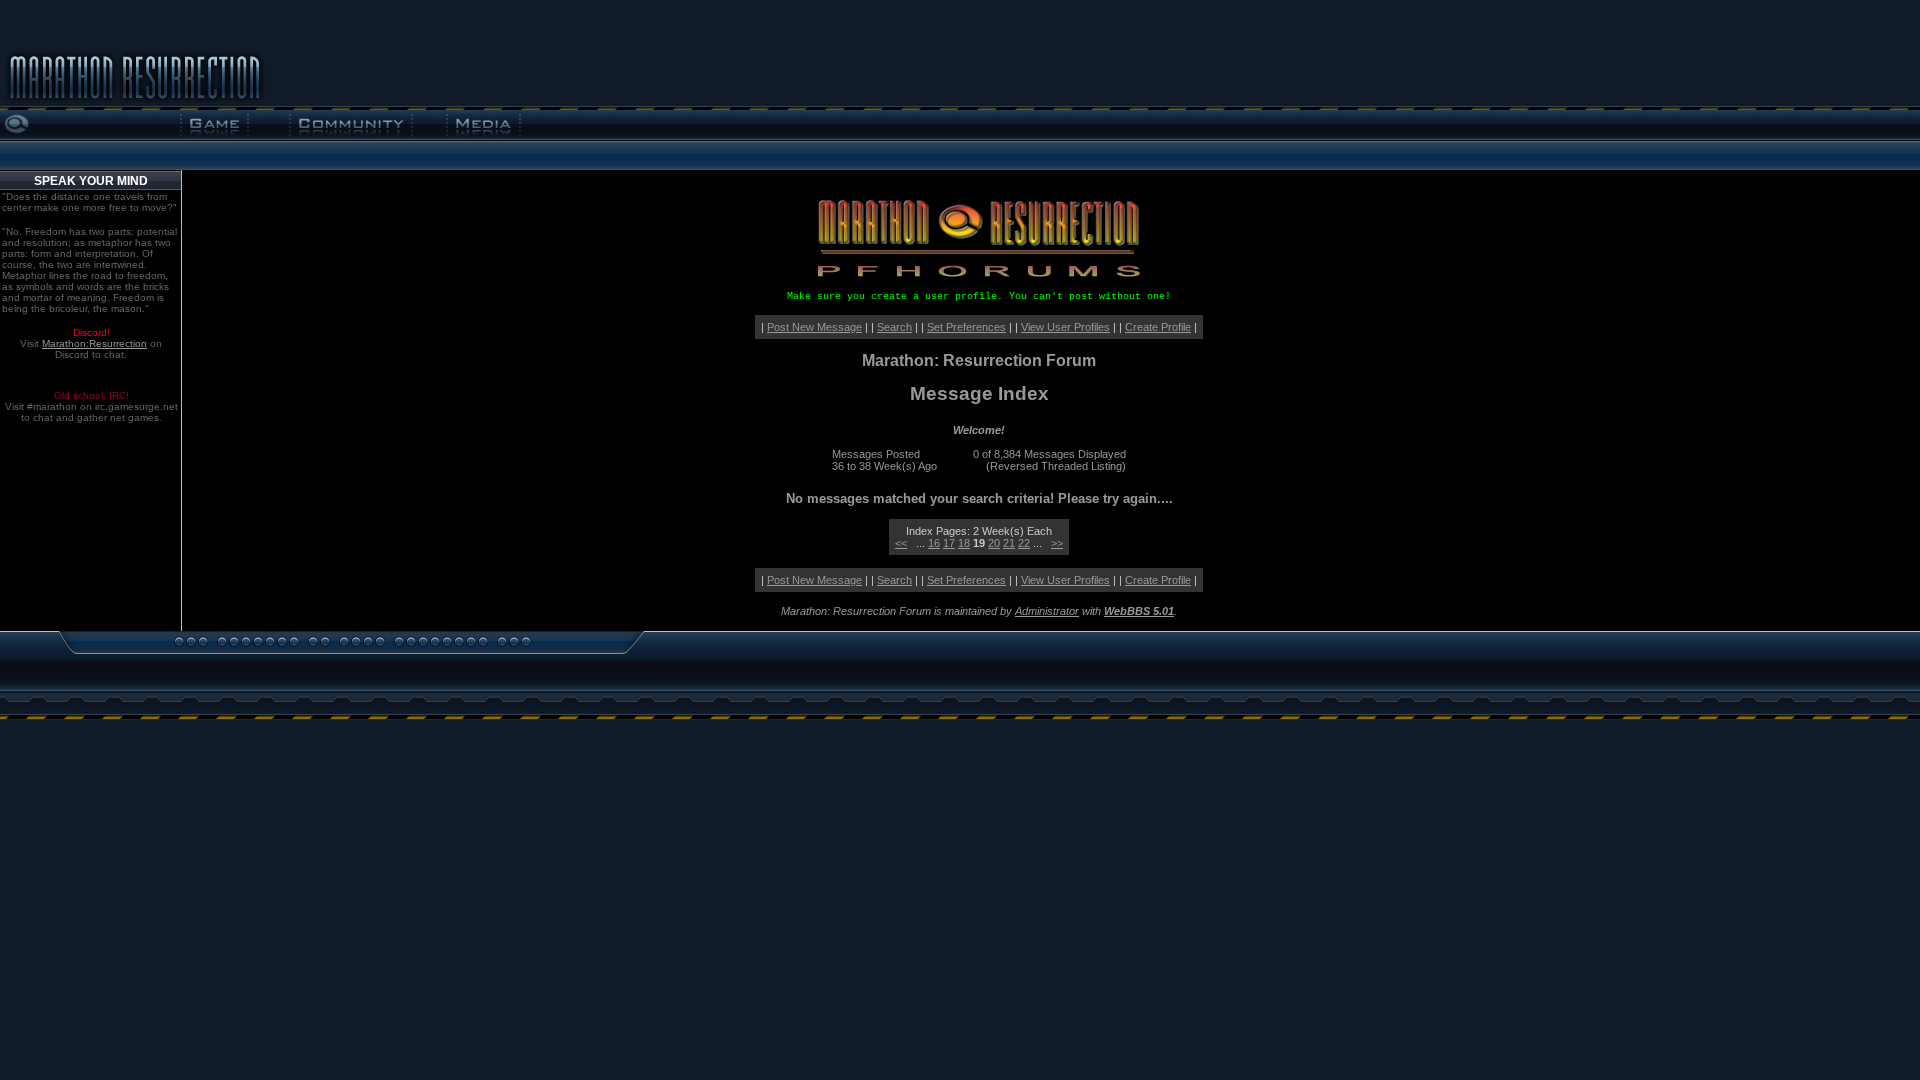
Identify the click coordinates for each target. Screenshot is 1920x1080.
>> (1057, 543)
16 (934, 543)
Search (894, 327)
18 (964, 543)
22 (1024, 543)
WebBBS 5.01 (1139, 611)
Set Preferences (966, 327)
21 (1009, 543)
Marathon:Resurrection (94, 343)
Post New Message (814, 327)
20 (994, 543)
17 (949, 543)
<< (901, 543)
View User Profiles (1065, 327)
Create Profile (1158, 327)
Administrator (1047, 611)
